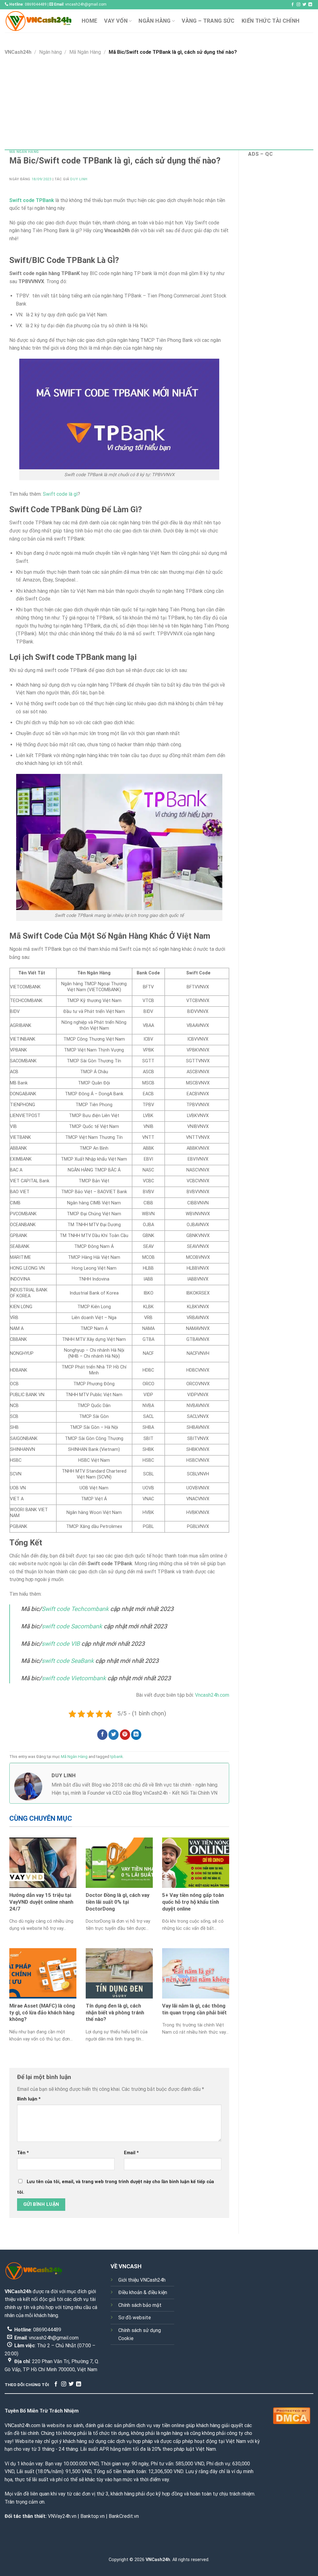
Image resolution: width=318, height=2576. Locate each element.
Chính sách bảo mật (140, 2305)
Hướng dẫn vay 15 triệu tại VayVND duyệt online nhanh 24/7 (41, 1902)
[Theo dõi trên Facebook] (293, 5)
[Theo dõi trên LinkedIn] (310, 5)
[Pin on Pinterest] (125, 1735)
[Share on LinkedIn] (136, 1735)
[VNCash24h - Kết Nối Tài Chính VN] (39, 21)
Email (131, 2153)
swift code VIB (61, 1644)
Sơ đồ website (135, 2318)
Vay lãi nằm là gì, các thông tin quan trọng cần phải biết (194, 2009)
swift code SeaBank (68, 1661)
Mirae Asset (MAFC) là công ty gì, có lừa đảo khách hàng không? (42, 2012)
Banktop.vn (93, 2516)
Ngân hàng (154, 21)
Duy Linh (79, 179)
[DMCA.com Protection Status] (292, 2415)
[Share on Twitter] (114, 1735)
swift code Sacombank (72, 1626)
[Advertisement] (159, 103)
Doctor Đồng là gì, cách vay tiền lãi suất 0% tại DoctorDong (118, 1902)
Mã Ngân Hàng (85, 52)
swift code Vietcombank (74, 1678)
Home (89, 21)
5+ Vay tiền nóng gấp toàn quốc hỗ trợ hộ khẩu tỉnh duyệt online (193, 1902)
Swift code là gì (60, 494)
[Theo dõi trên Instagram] (298, 5)
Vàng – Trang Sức (208, 21)
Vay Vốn (116, 21)
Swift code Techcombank (75, 1609)
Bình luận (29, 2099)
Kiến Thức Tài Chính (271, 21)
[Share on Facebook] (102, 1735)
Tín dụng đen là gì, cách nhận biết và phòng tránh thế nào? (115, 2012)
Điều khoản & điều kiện (143, 2292)
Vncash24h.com (212, 1695)
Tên (23, 2153)
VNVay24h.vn (62, 2516)
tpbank (116, 1757)
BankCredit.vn (124, 2516)
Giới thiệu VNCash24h (142, 2280)
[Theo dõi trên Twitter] (304, 5)
